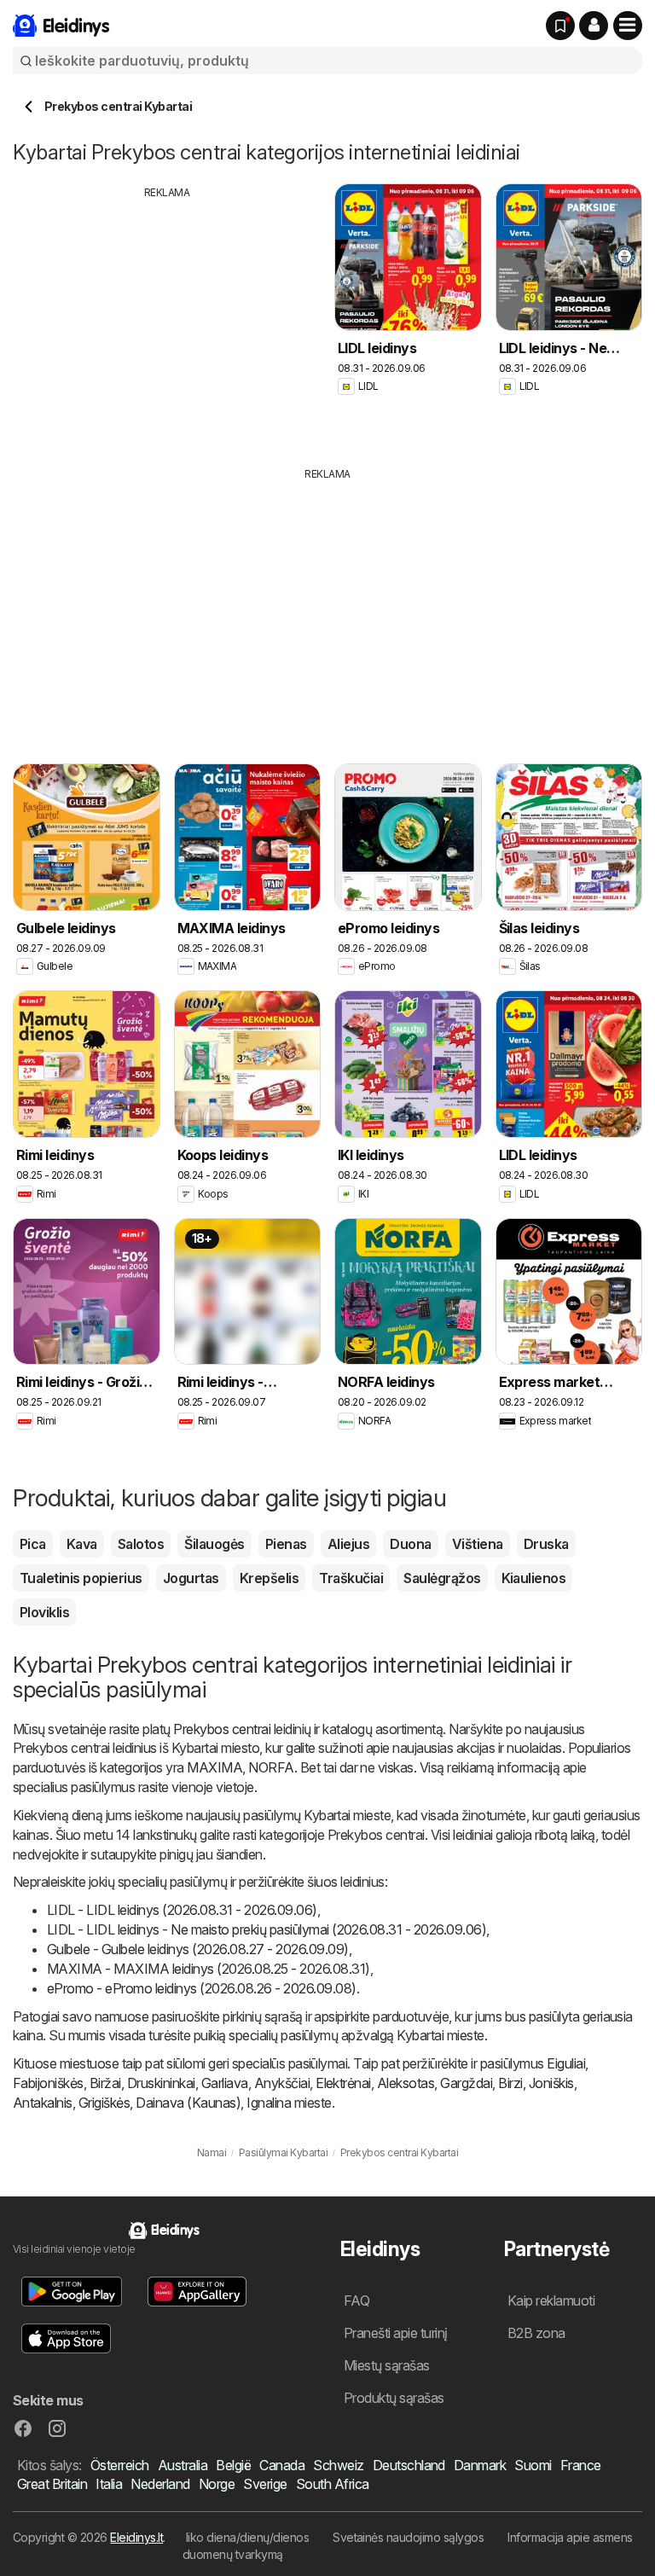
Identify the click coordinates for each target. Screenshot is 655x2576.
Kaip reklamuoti (551, 2300)
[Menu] (628, 26)
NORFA (271, 1767)
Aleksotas (406, 2083)
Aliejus (348, 1544)
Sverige (265, 2484)
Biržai (105, 2083)
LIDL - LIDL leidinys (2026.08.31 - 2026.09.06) (182, 1910)
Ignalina (269, 2103)
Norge (217, 2484)
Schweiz (338, 2465)
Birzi (510, 2083)
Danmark (480, 2465)
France (581, 2465)
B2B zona (536, 2333)
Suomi (533, 2465)
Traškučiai (351, 1578)
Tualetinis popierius (81, 1578)
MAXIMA (214, 1767)
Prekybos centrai (222, 1729)
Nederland (160, 2484)
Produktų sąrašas (394, 2398)
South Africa (333, 2484)
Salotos (141, 1544)
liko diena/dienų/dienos (247, 2537)
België (233, 2465)
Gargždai (466, 2083)
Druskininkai (161, 2083)
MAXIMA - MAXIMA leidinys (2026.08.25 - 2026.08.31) (209, 1969)
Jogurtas (191, 1578)
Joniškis (551, 2083)
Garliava (225, 2083)
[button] (594, 26)
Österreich (120, 2465)
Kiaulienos (534, 1578)
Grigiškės (104, 2103)
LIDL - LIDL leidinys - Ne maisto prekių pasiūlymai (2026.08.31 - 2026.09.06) (267, 1929)
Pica (33, 1544)
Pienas (286, 1544)
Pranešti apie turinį (396, 2333)
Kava (82, 1544)
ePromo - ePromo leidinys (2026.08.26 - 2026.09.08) (202, 1988)
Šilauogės (214, 1544)
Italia (109, 2484)
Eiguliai (566, 2063)
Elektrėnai (343, 2083)
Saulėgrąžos (442, 1578)
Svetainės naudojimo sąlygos (408, 2537)
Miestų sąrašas (387, 2365)
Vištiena (478, 1544)
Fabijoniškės (48, 2083)
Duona (410, 1544)
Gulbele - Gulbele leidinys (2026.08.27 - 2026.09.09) (198, 1949)
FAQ (356, 2300)
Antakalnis (43, 2103)
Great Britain (52, 2484)
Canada (282, 2465)
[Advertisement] (167, 320)
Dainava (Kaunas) (188, 2103)
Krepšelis (269, 1578)
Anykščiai (282, 2083)
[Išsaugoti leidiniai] (560, 26)
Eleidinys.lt (136, 2537)
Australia (183, 2465)
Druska (546, 1544)
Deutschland (409, 2465)
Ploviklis (44, 1612)
